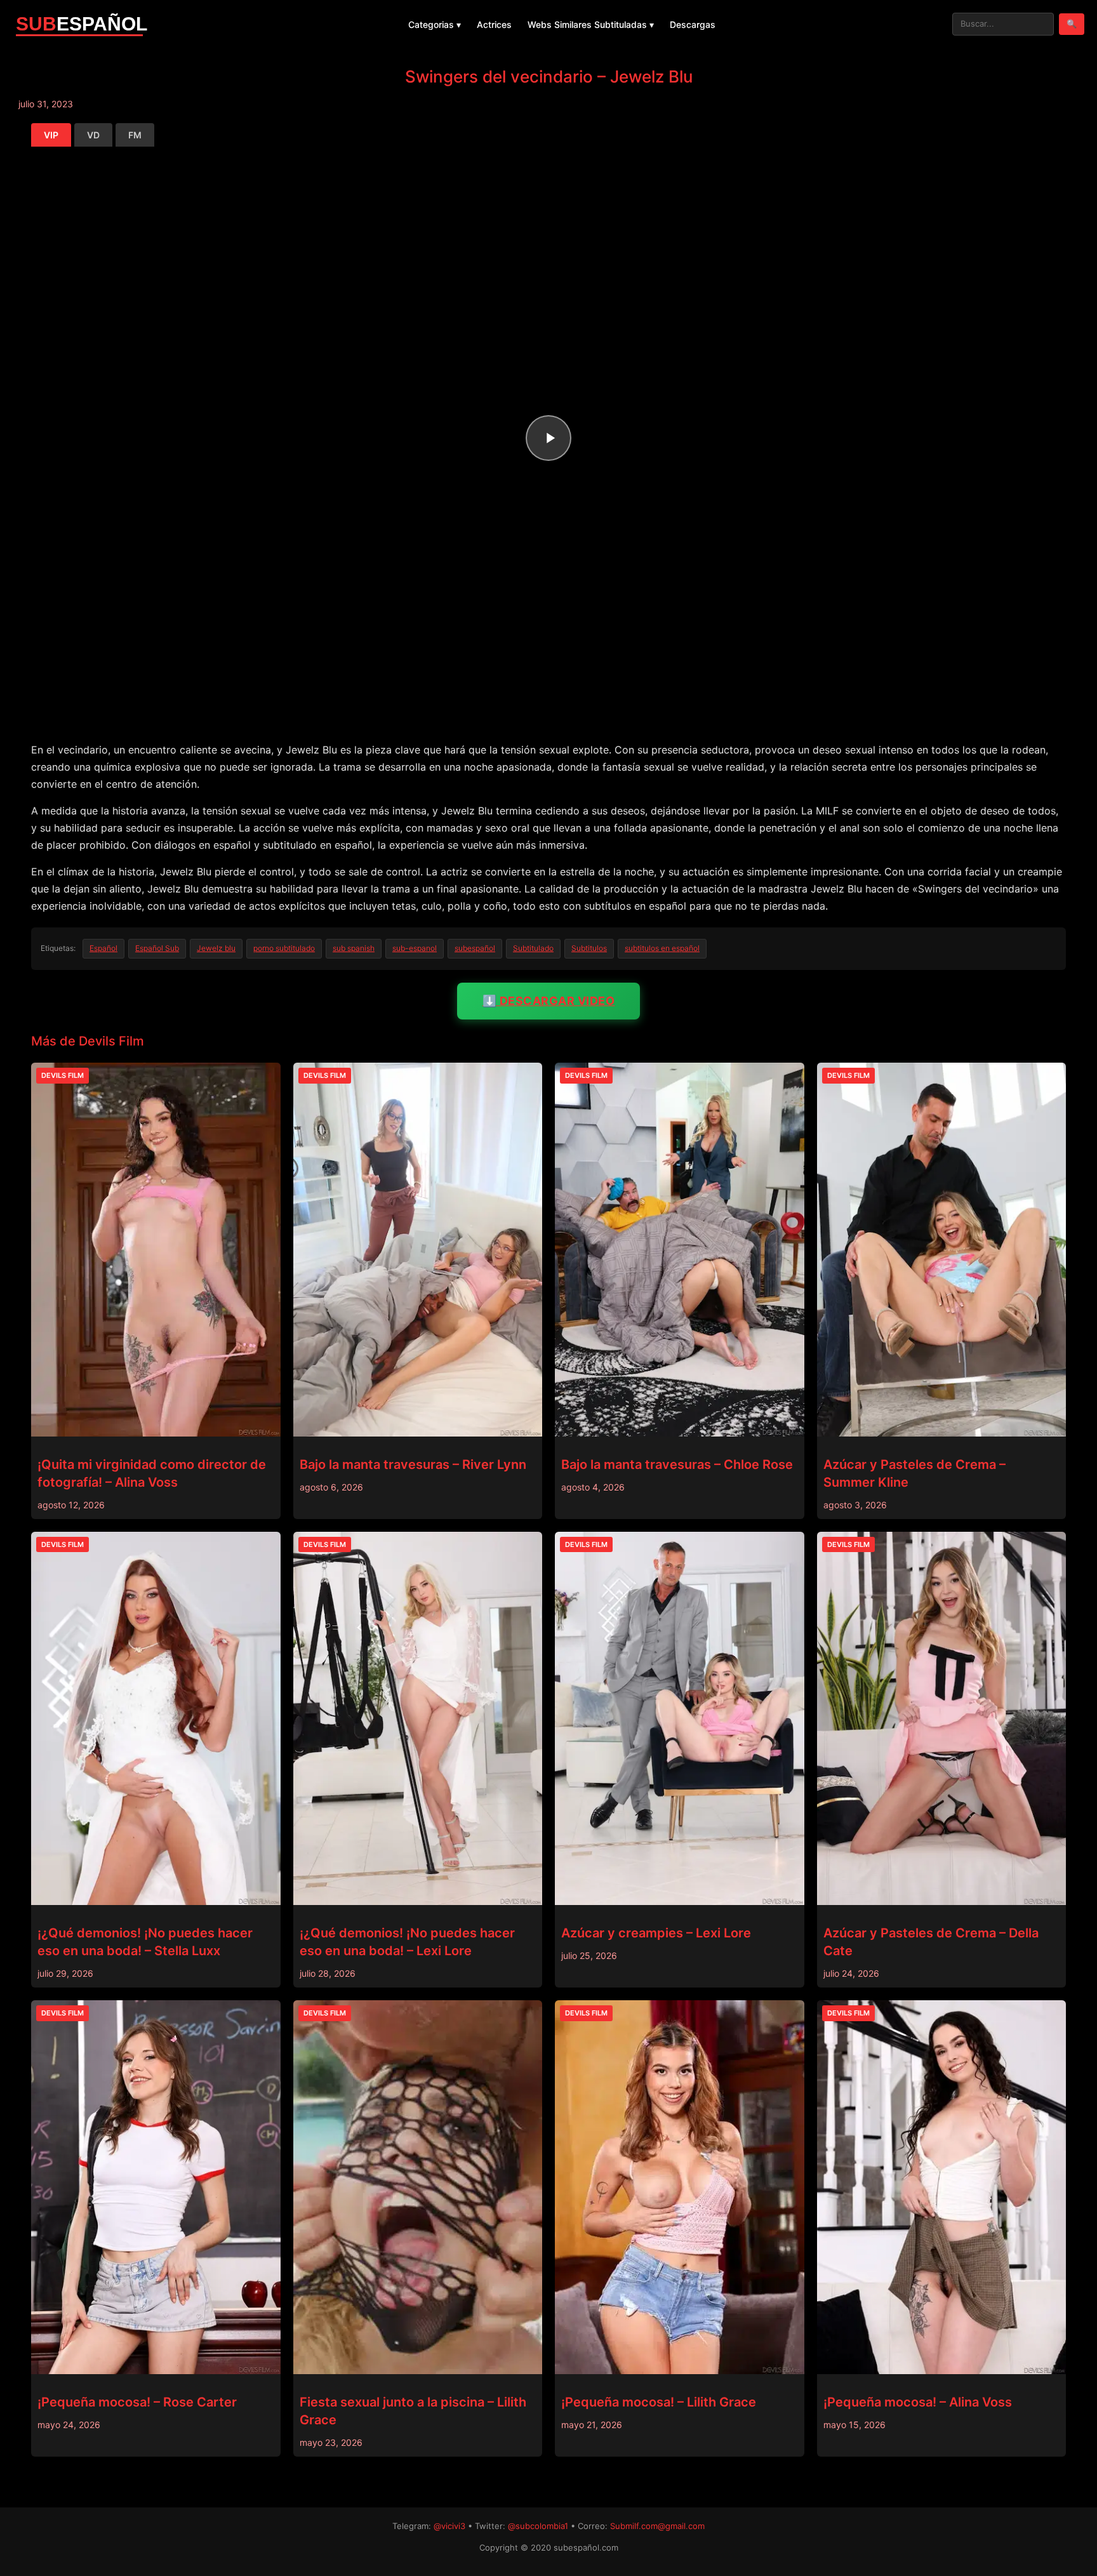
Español (103, 948)
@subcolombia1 (538, 2526)
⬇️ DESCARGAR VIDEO (549, 1001)
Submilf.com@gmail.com (657, 2526)
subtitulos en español (662, 948)
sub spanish (354, 948)
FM (135, 135)
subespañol (475, 948)
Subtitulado (533, 948)
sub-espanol (415, 948)
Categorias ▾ (435, 24)
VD (93, 135)
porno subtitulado (284, 948)
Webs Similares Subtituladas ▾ (591, 24)
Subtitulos (589, 948)
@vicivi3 (449, 2526)
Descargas (693, 24)
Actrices (494, 24)
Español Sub (157, 948)
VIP (51, 135)
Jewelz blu (216, 948)
